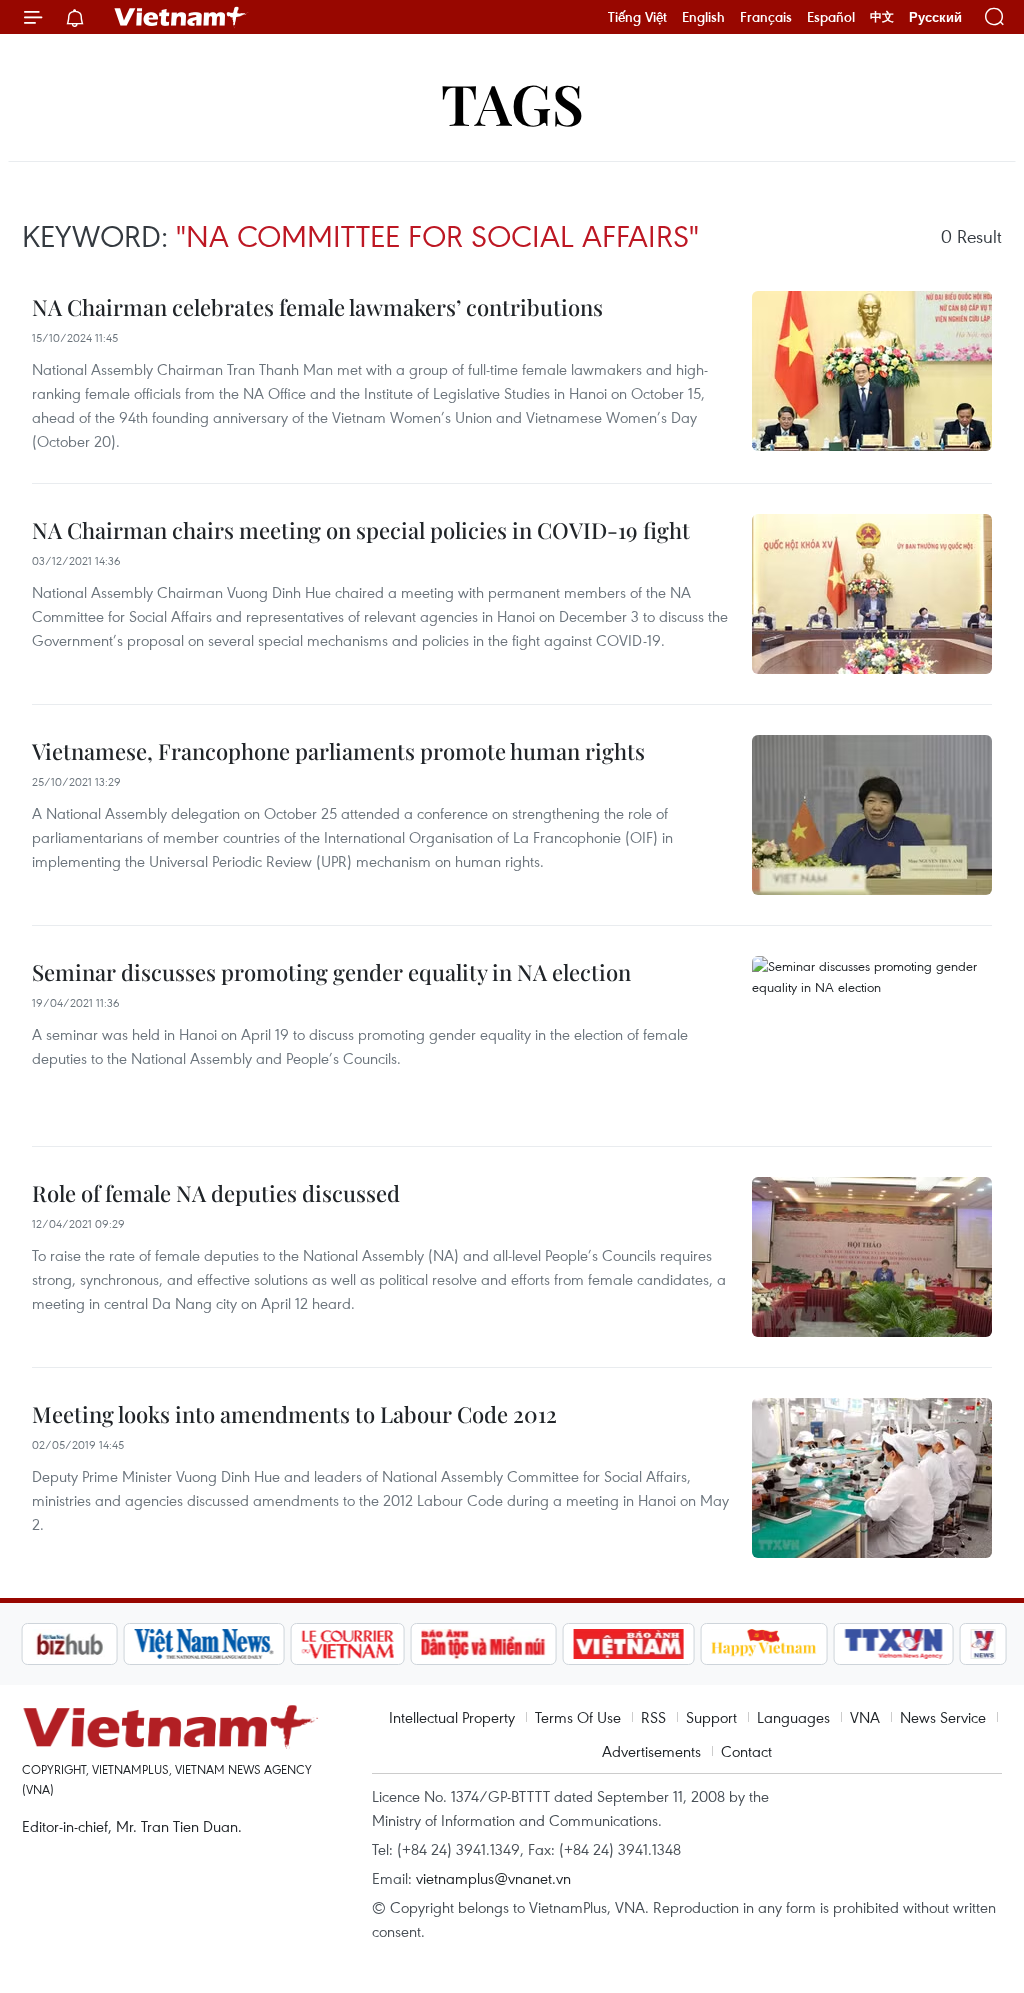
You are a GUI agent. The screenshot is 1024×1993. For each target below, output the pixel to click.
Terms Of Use (578, 1717)
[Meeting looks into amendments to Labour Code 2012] (872, 1478)
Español (831, 17)
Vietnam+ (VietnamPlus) (181, 17)
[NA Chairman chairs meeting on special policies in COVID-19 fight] (872, 594)
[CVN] (347, 1644)
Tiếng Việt (637, 17)
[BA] (628, 1644)
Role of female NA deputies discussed (216, 1193)
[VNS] (203, 1644)
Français (766, 17)
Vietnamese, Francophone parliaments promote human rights (338, 751)
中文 (882, 17)
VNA (865, 1717)
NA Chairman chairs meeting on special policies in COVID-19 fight (361, 530)
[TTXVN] (894, 1644)
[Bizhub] (69, 1644)
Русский (935, 17)
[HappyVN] (764, 1644)
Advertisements (651, 1751)
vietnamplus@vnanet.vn (493, 1878)
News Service (943, 1717)
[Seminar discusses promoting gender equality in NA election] (872, 1036)
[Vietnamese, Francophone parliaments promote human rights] (872, 815)
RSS (653, 1717)
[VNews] (983, 1644)
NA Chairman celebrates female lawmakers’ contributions (317, 307)
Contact (746, 1751)
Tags (512, 102)
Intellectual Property (452, 1717)
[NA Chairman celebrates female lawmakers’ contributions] (872, 371)
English (703, 17)
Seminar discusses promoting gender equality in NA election (331, 972)
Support (711, 1717)
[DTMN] (483, 1644)
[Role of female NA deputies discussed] (872, 1257)
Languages (793, 1717)
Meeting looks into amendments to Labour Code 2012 (294, 1414)
